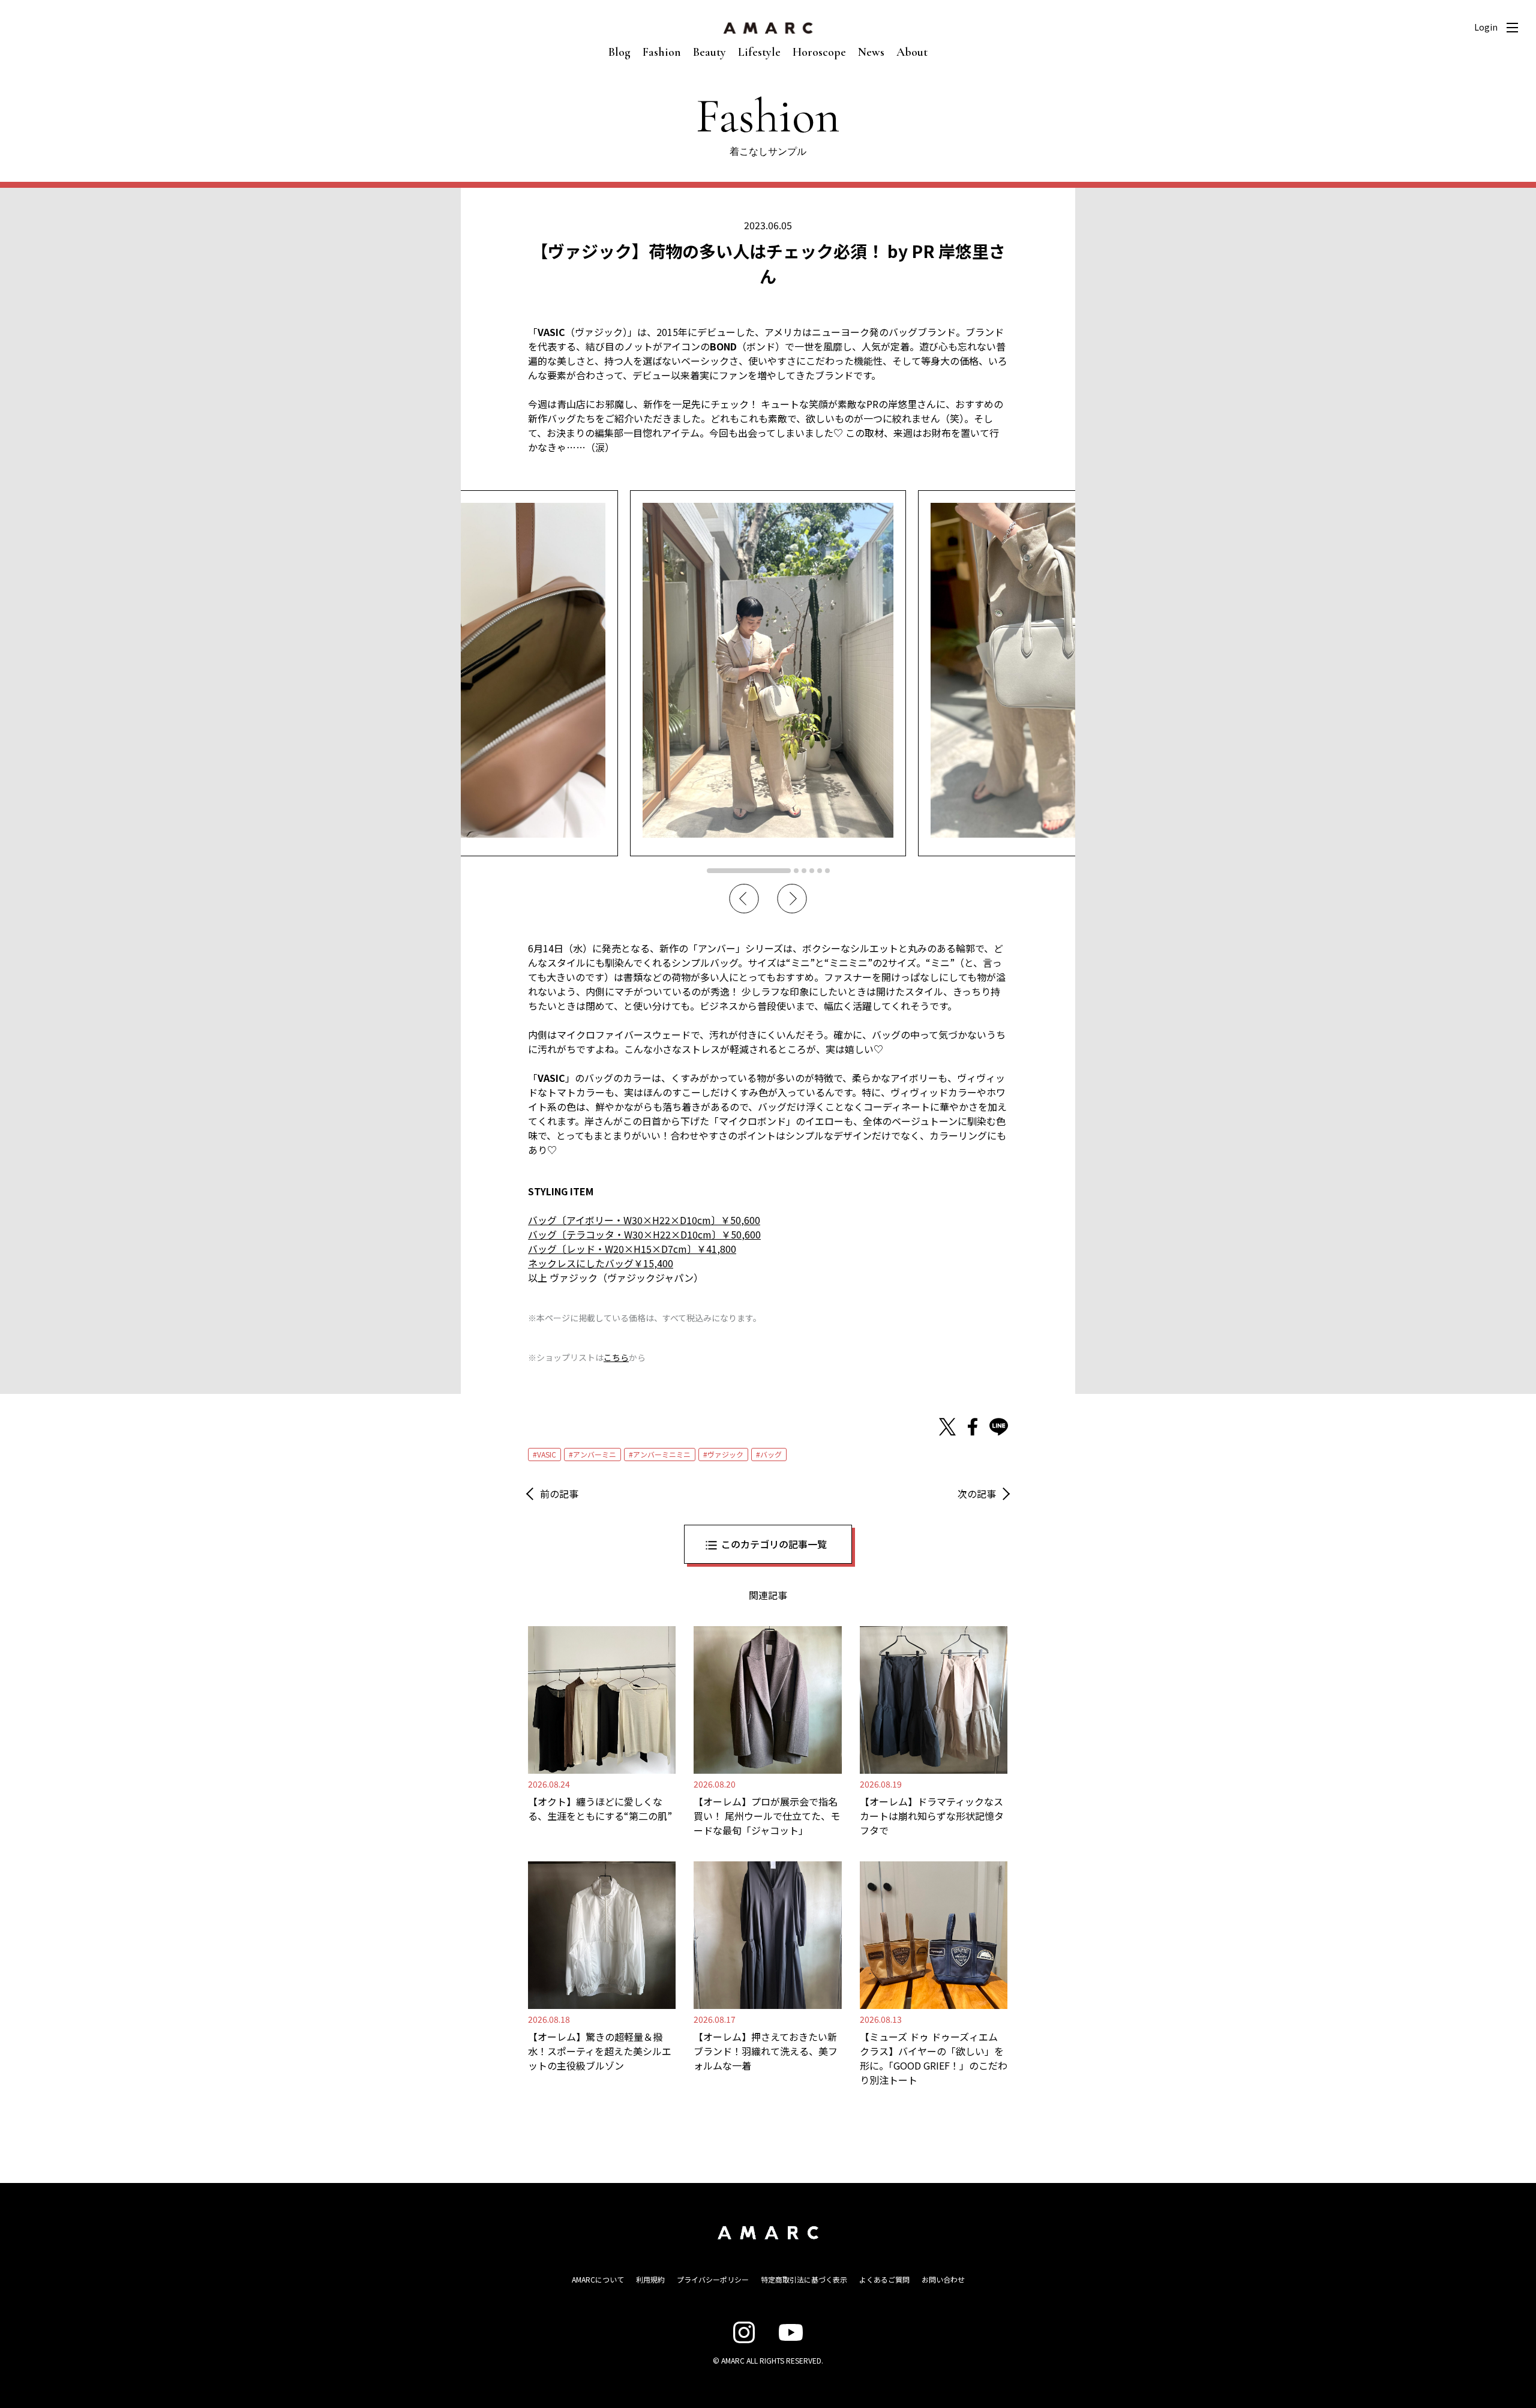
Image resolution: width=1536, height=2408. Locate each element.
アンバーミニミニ (662, 1454)
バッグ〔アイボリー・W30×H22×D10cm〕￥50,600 (644, 1220)
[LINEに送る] (999, 1427)
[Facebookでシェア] (973, 1427)
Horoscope (819, 52)
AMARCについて (598, 2279)
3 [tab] (804, 871)
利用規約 (650, 2279)
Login (1486, 27)
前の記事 (559, 1494)
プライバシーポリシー (713, 2279)
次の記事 (977, 1494)
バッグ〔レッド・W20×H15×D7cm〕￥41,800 (632, 1249)
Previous (744, 899)
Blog (619, 52)
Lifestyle (759, 52)
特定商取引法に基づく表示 (804, 2279)
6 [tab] (827, 871)
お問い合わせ (943, 2279)
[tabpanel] (768, 673)
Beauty (709, 52)
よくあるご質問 (884, 2279)
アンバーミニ (595, 1454)
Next (792, 899)
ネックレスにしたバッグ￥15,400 (601, 1263)
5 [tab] (820, 871)
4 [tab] (812, 871)
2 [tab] (796, 871)
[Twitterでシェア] (947, 1427)
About (912, 52)
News (871, 52)
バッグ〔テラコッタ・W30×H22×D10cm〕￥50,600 (644, 1234)
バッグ (771, 1454)
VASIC (547, 1454)
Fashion (662, 52)
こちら (616, 1357)
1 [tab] (749, 871)
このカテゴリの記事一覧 (774, 1544)
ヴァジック (725, 1454)
